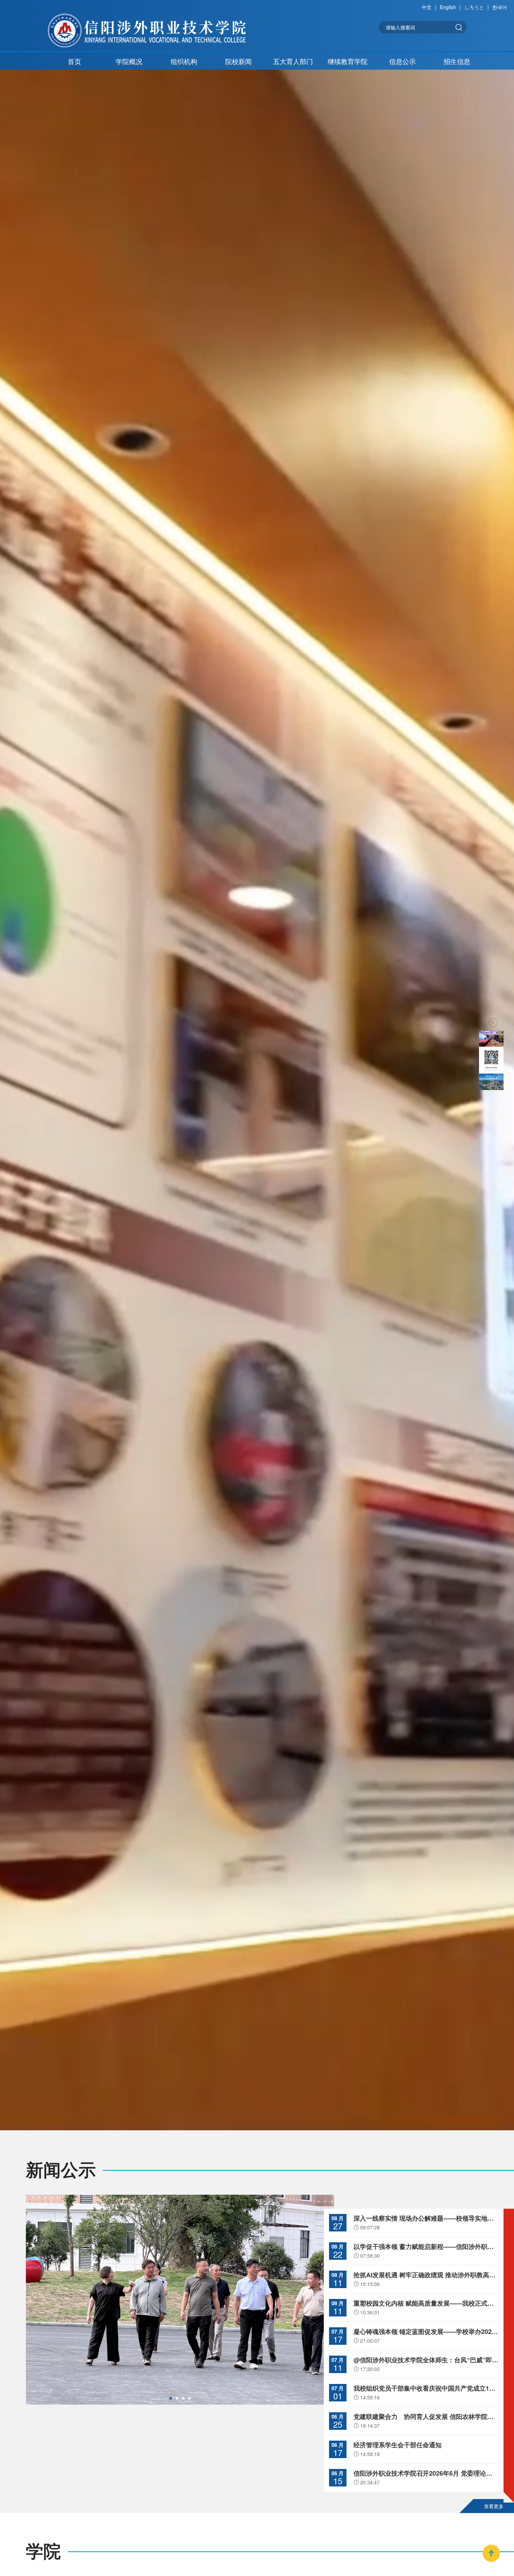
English (448, 7)
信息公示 (402, 61)
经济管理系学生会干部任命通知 (398, 2445)
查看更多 (494, 2506)
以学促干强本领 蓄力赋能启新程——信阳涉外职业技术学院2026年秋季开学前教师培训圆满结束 (426, 2247)
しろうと (474, 7)
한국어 (500, 7)
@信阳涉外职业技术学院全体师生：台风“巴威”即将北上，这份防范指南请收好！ (426, 2360)
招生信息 (457, 61)
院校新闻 (238, 61)
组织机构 (184, 61)
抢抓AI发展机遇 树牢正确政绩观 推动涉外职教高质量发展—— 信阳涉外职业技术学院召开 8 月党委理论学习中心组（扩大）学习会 (426, 2275)
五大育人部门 (293, 61)
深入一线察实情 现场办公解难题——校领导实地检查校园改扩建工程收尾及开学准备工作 (426, 2218)
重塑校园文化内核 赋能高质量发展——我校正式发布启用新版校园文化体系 (426, 2303)
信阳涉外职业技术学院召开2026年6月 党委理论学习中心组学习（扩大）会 (426, 2474)
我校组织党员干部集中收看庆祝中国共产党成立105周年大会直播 (426, 2389)
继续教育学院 (348, 61)
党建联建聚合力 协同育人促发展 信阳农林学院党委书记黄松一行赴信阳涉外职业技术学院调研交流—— (426, 2417)
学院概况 (129, 61)
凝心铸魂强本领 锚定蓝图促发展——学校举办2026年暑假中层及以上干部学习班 (426, 2332)
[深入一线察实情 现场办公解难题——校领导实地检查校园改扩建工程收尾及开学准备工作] (180, 2300)
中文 (427, 7)
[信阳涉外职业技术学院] (147, 30)
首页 (74, 61)
